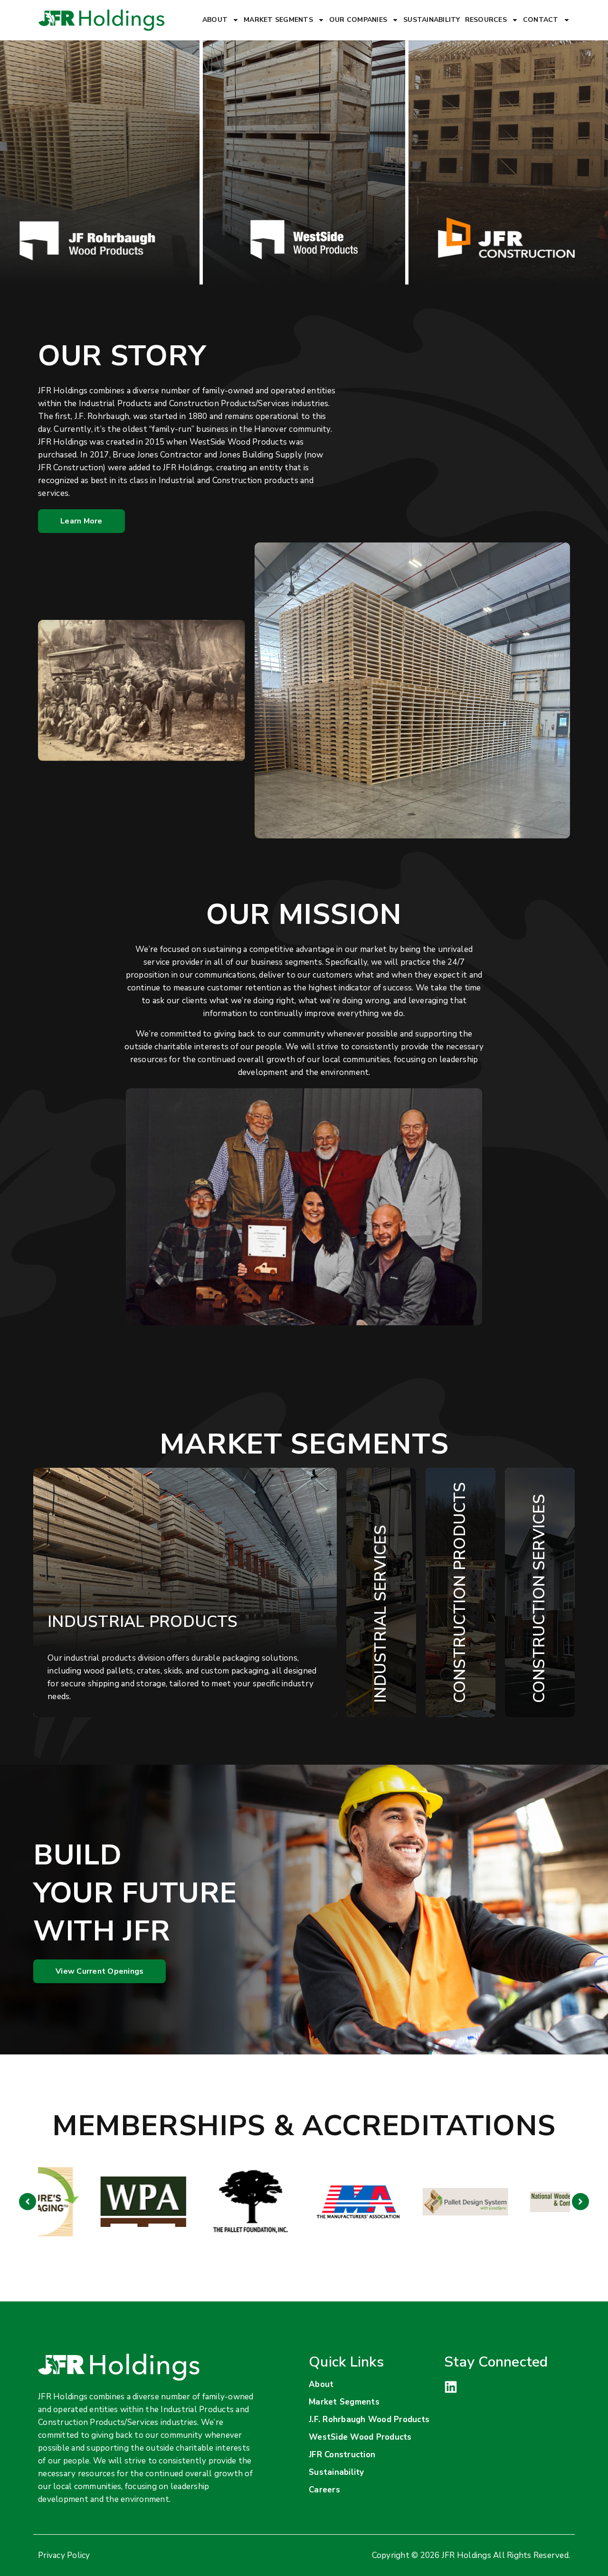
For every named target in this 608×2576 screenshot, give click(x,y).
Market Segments (278, 20)
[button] (28, 2202)
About (215, 20)
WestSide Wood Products (360, 2437)
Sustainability (432, 20)
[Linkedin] (451, 2387)
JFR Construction (342, 2455)
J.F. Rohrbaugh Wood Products (369, 2419)
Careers (324, 2490)
